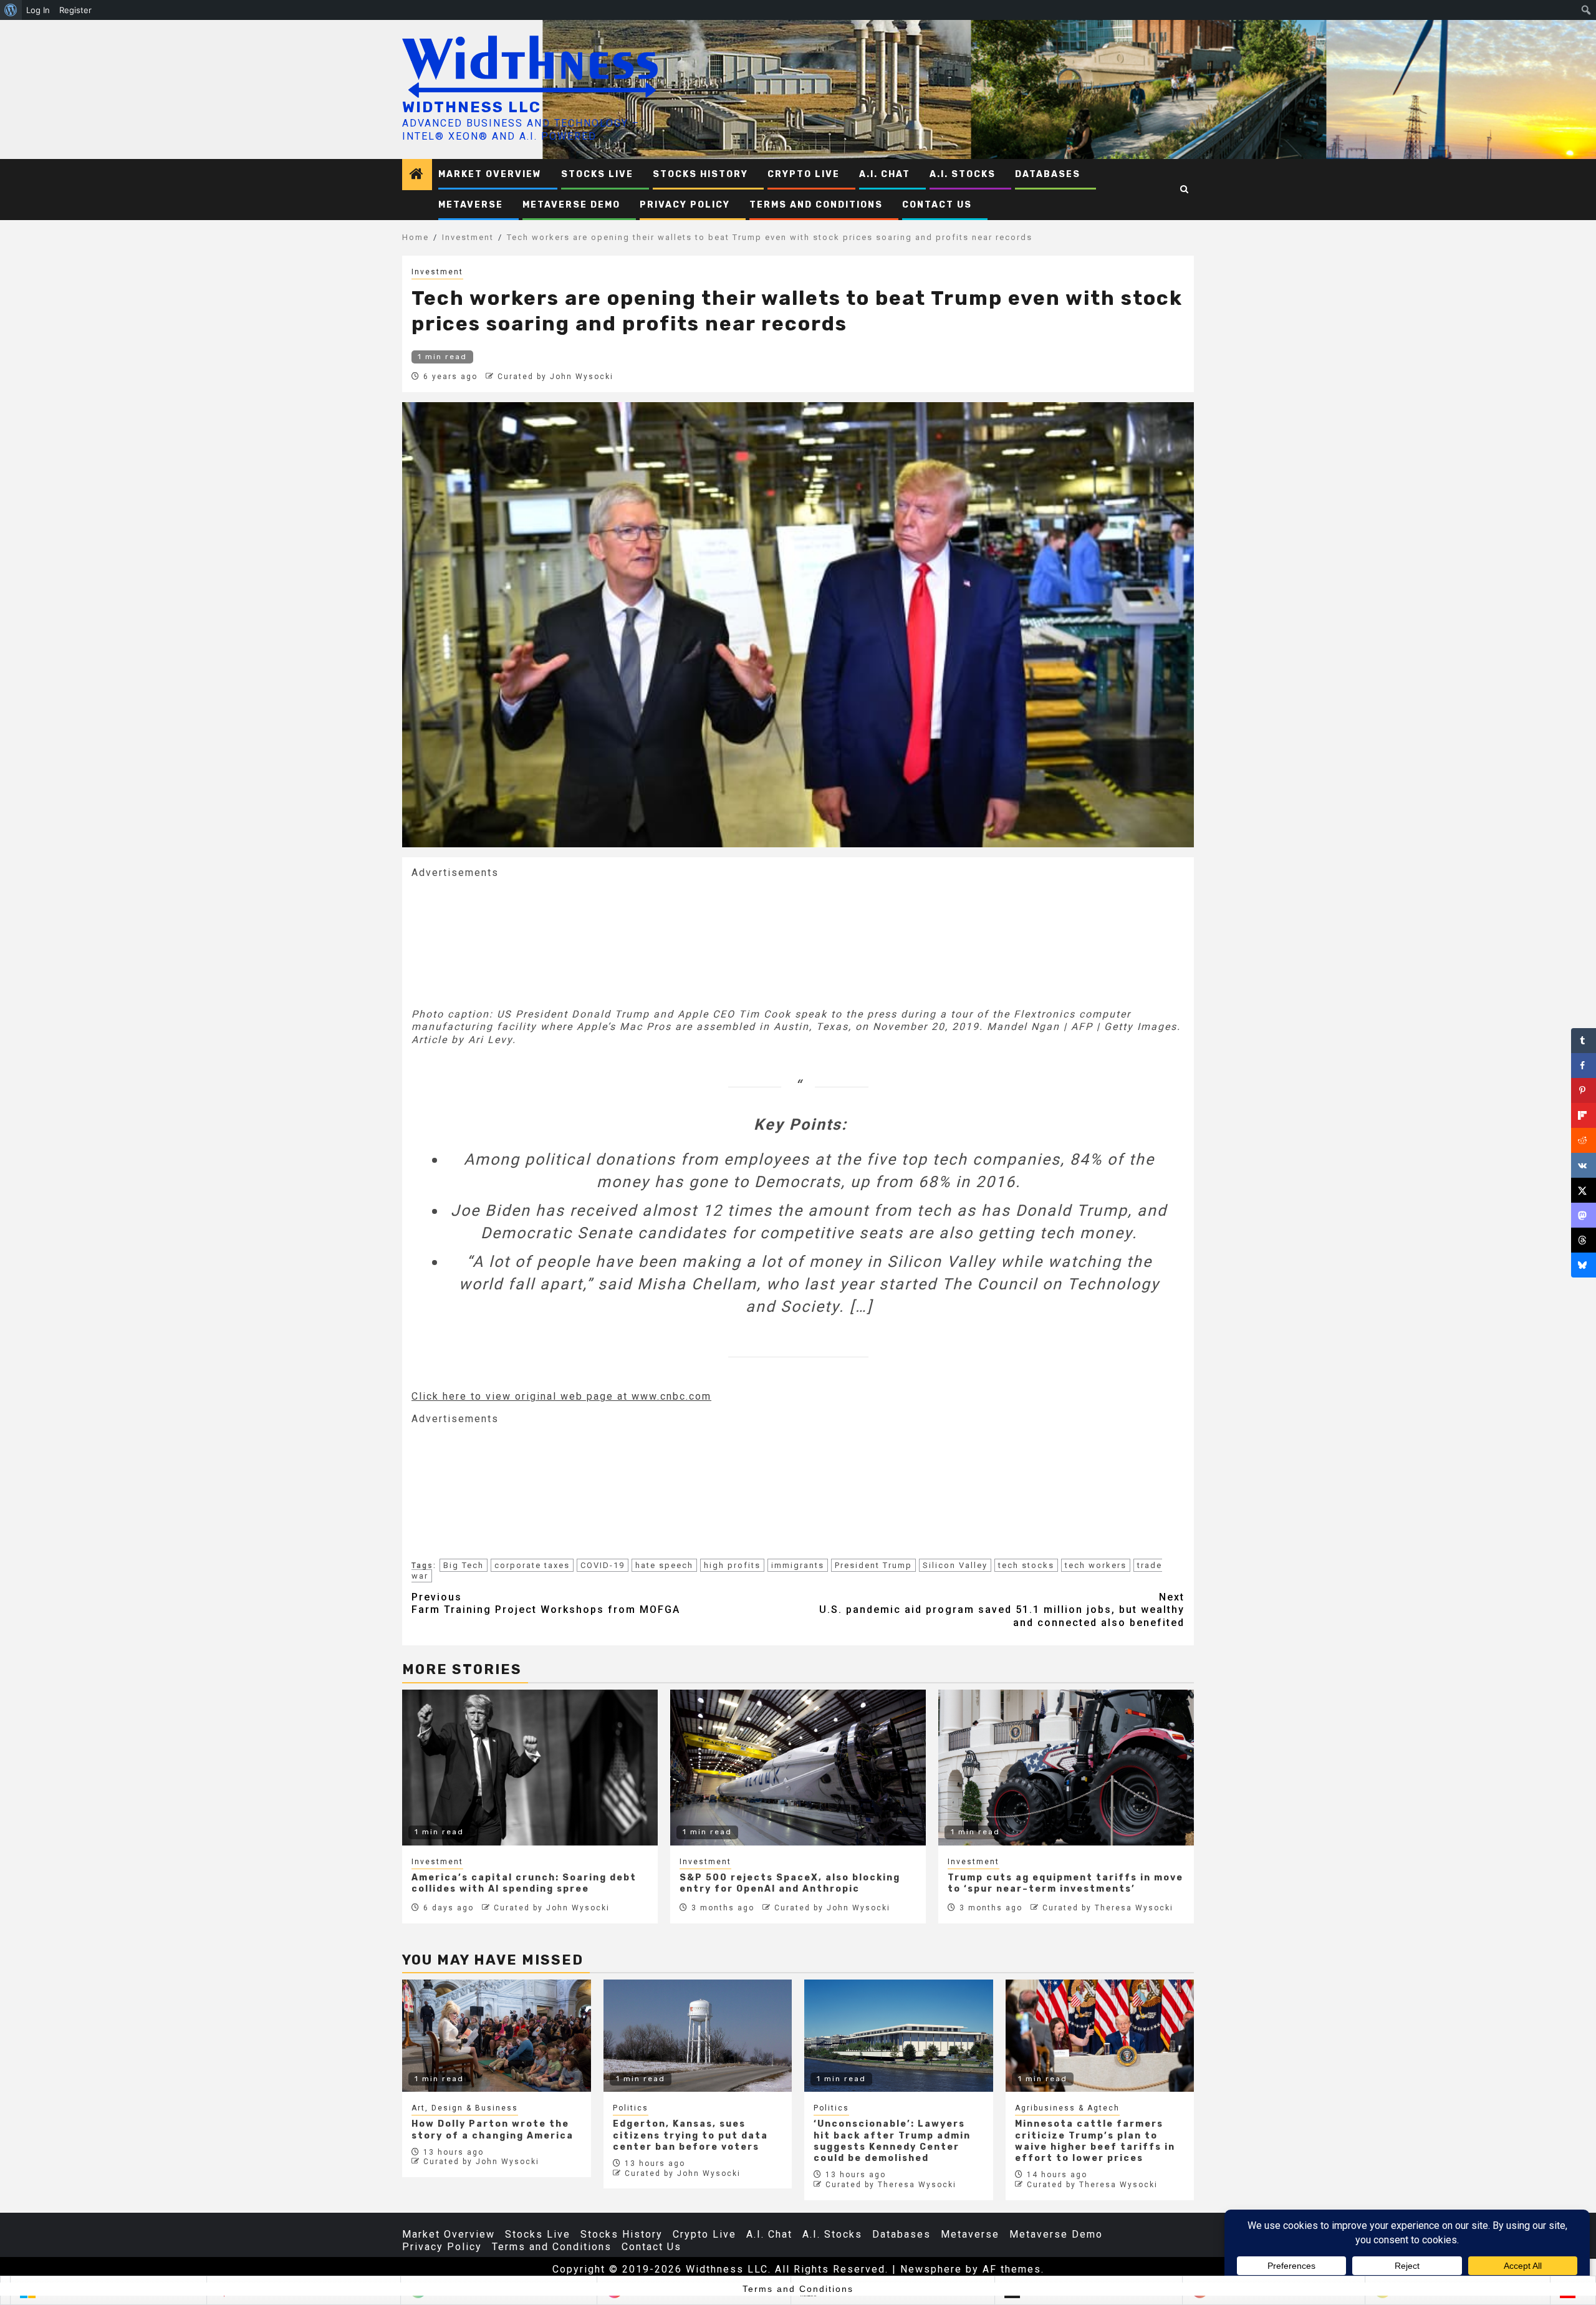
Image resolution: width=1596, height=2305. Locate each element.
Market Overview (490, 174)
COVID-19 (603, 1565)
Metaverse (471, 205)
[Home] (417, 175)
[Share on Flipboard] (1584, 1115)
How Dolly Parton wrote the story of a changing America (493, 2129)
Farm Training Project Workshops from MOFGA (546, 1604)
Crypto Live (804, 174)
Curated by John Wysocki (555, 377)
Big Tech (464, 1565)
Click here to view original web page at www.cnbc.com (561, 1396)
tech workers (1096, 1565)
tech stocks (1026, 1565)
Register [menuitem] (75, 10)
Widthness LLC (472, 107)
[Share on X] (1584, 1190)
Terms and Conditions (816, 205)
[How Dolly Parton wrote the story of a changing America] (497, 2036)
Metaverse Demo (571, 205)
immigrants (798, 1565)
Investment (437, 272)
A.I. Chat (885, 174)
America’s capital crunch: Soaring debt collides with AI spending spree (524, 1883)
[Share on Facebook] (1584, 1066)
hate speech (664, 1565)
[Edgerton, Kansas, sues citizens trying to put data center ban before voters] (698, 2036)
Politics (631, 2108)
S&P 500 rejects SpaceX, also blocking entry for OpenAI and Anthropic (790, 1883)
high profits (732, 1565)
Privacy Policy (685, 205)
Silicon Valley (955, 1565)
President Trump (873, 1565)
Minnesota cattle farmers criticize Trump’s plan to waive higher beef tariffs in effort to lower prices (1095, 2141)
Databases (1048, 174)
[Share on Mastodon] (1584, 1215)
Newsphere (931, 2269)
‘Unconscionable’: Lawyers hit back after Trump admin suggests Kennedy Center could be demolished (892, 2141)
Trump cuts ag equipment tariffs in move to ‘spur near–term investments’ (1065, 1883)
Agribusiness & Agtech (1067, 2108)
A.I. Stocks (963, 174)
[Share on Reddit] (1584, 1140)
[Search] (1185, 190)
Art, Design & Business (465, 2108)
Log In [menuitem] (38, 10)
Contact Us (937, 205)
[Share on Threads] (1584, 1240)
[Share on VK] (1584, 1165)
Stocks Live (597, 174)
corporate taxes (532, 1565)
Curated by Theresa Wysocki (1108, 1908)
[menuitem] (11, 10)
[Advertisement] (505, 942)
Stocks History (700, 174)
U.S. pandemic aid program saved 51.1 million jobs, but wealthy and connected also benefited (1002, 1610)
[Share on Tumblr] (1584, 1041)
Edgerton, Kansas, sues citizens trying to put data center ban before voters (690, 2135)
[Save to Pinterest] (1584, 1090)
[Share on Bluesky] (1584, 1265)
